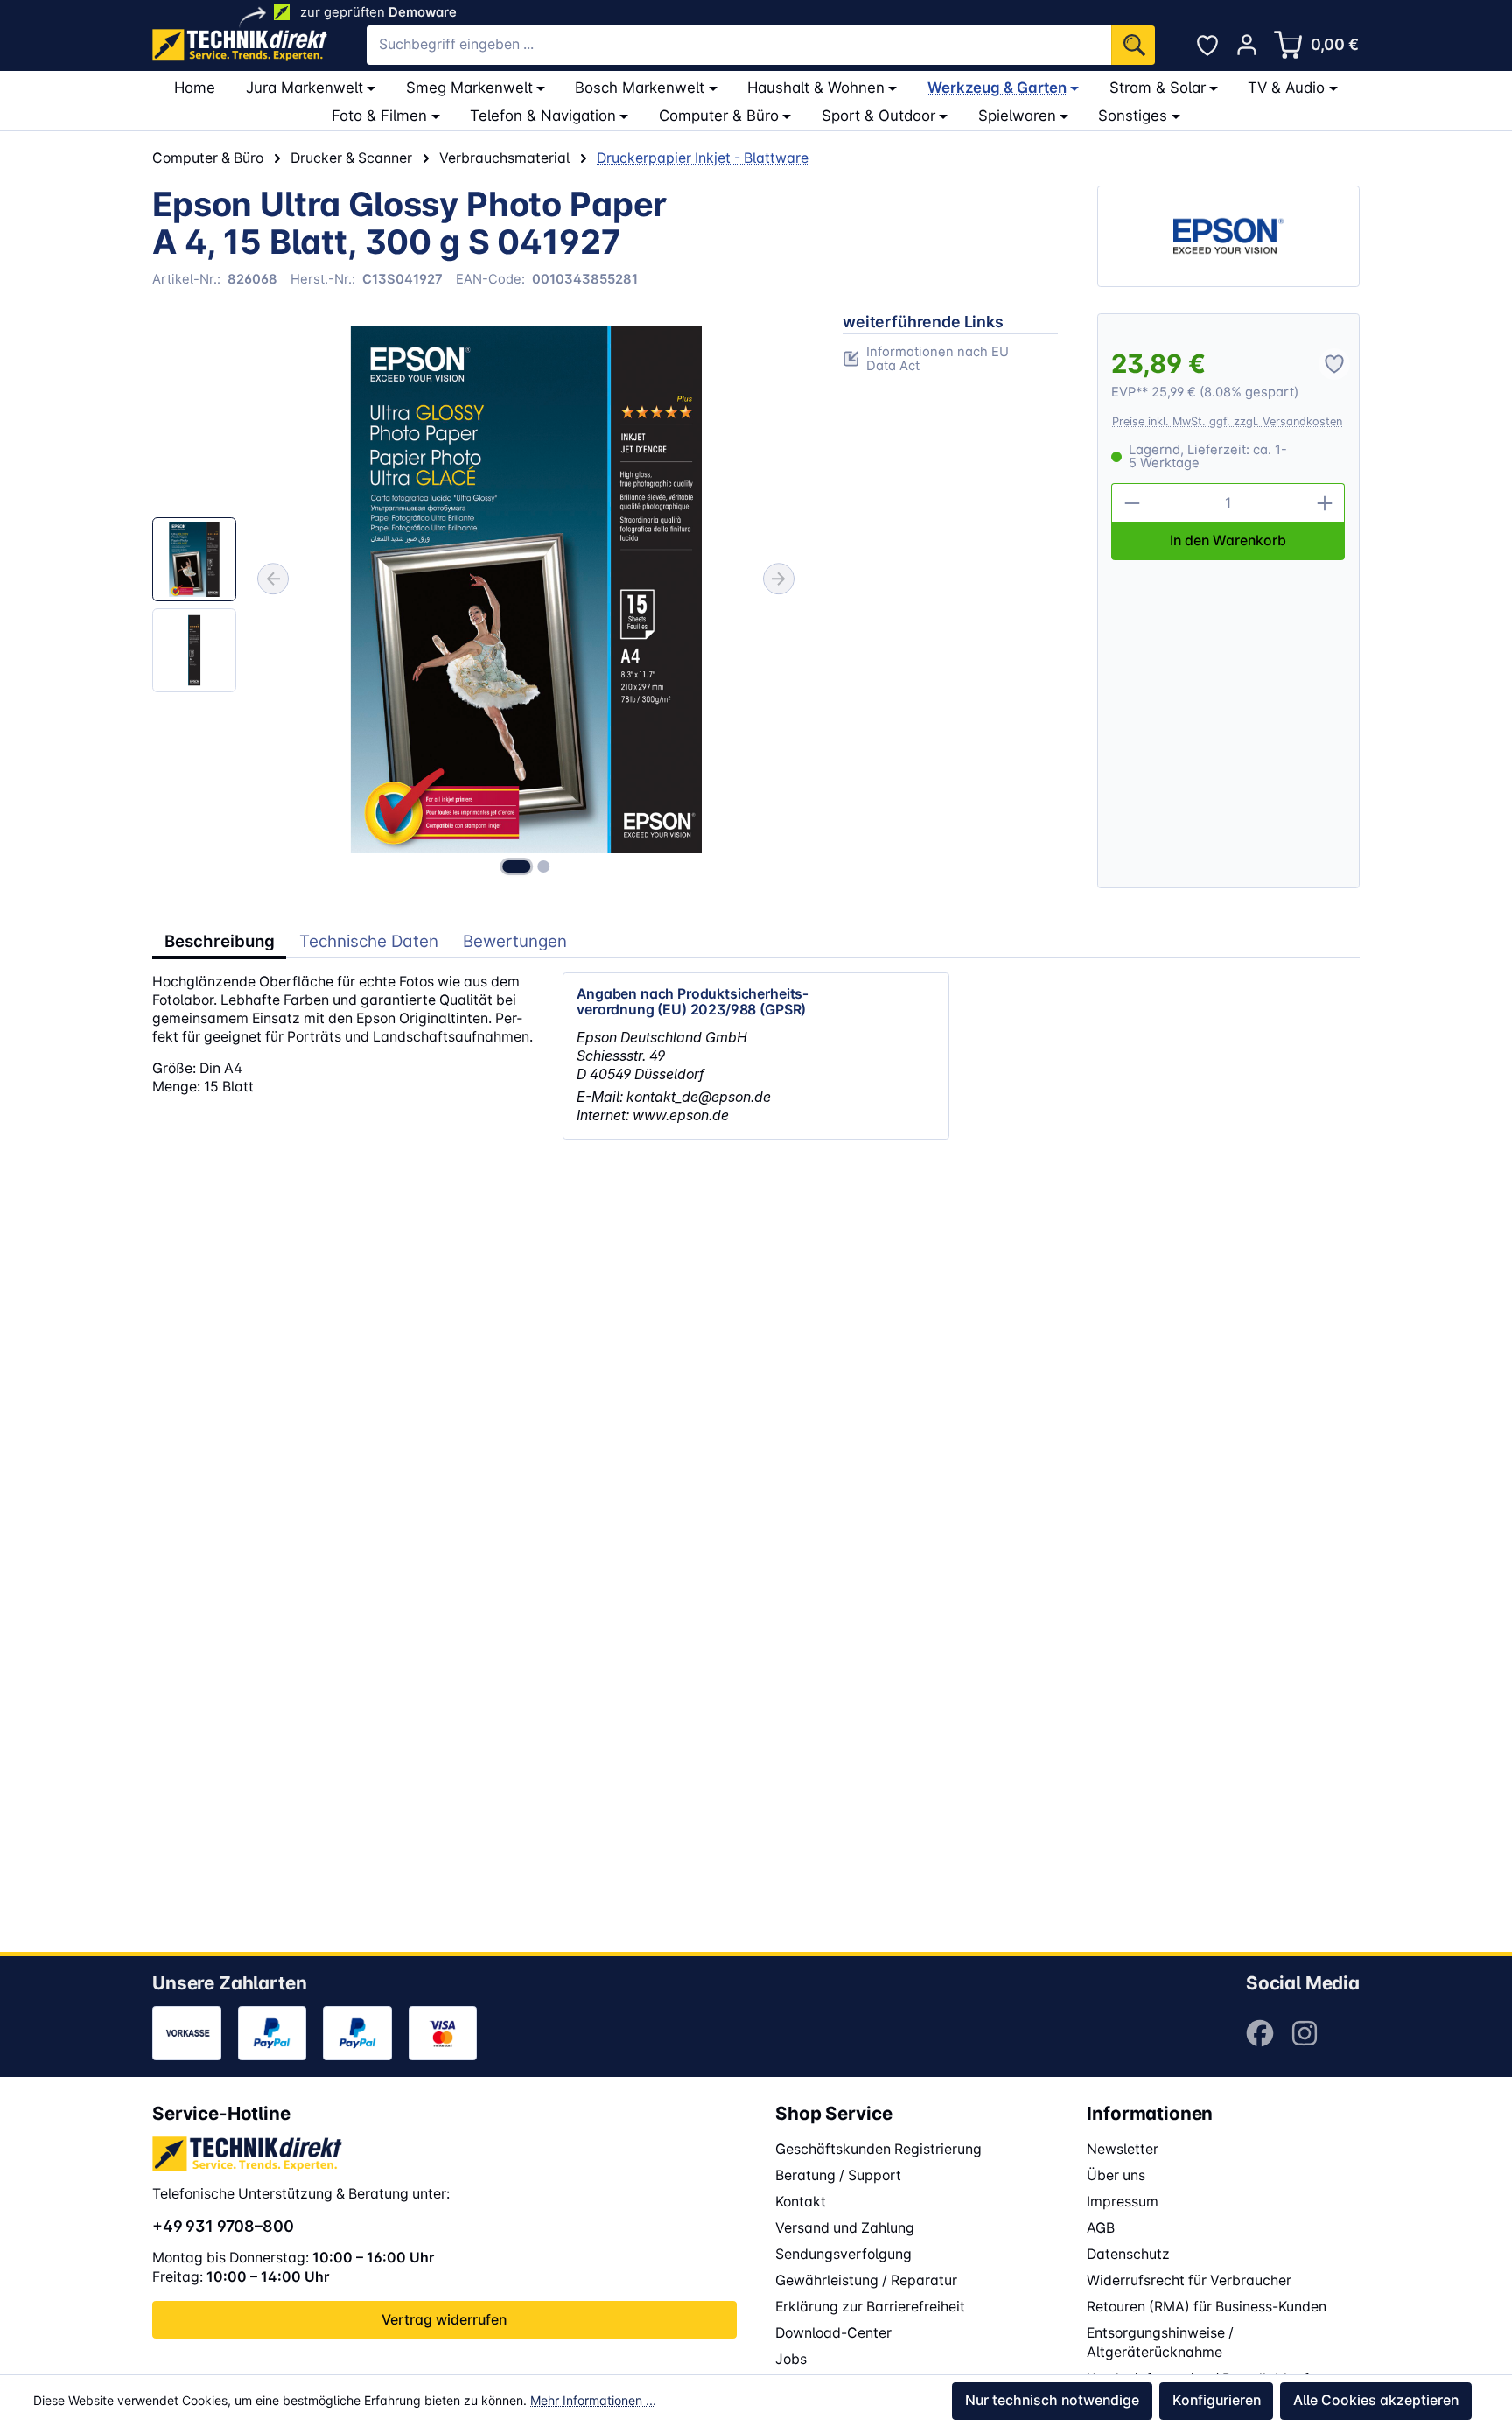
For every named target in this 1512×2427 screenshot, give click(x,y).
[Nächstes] (779, 579)
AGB (1101, 2228)
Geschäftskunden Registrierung (878, 2149)
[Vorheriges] (273, 579)
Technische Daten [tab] (369, 941)
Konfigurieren (1217, 2400)
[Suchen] (1133, 45)
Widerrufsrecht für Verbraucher (1189, 2280)
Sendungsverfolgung (843, 2254)
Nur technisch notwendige (1052, 2400)
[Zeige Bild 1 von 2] (516, 866)
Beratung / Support (838, 2175)
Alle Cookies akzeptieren (1376, 2400)
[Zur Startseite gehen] (240, 45)
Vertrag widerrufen (444, 2320)
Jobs (791, 2359)
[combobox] (739, 45)
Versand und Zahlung (845, 2228)
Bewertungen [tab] (515, 941)
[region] (478, 601)
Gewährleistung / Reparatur (866, 2280)
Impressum (1123, 2202)
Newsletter (1123, 2149)
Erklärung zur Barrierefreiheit (870, 2307)
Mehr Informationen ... (593, 2400)
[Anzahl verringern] (1131, 503)
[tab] (219, 942)
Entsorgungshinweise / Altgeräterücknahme (1160, 2343)
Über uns (1116, 2175)
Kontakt (801, 2202)
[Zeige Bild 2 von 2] (543, 866)
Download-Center (833, 2333)
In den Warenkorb (1228, 540)
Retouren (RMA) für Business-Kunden (1207, 2307)
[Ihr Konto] (1247, 45)
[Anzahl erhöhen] (1326, 503)
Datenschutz (1128, 2254)
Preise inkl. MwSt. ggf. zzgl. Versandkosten (1227, 421)
